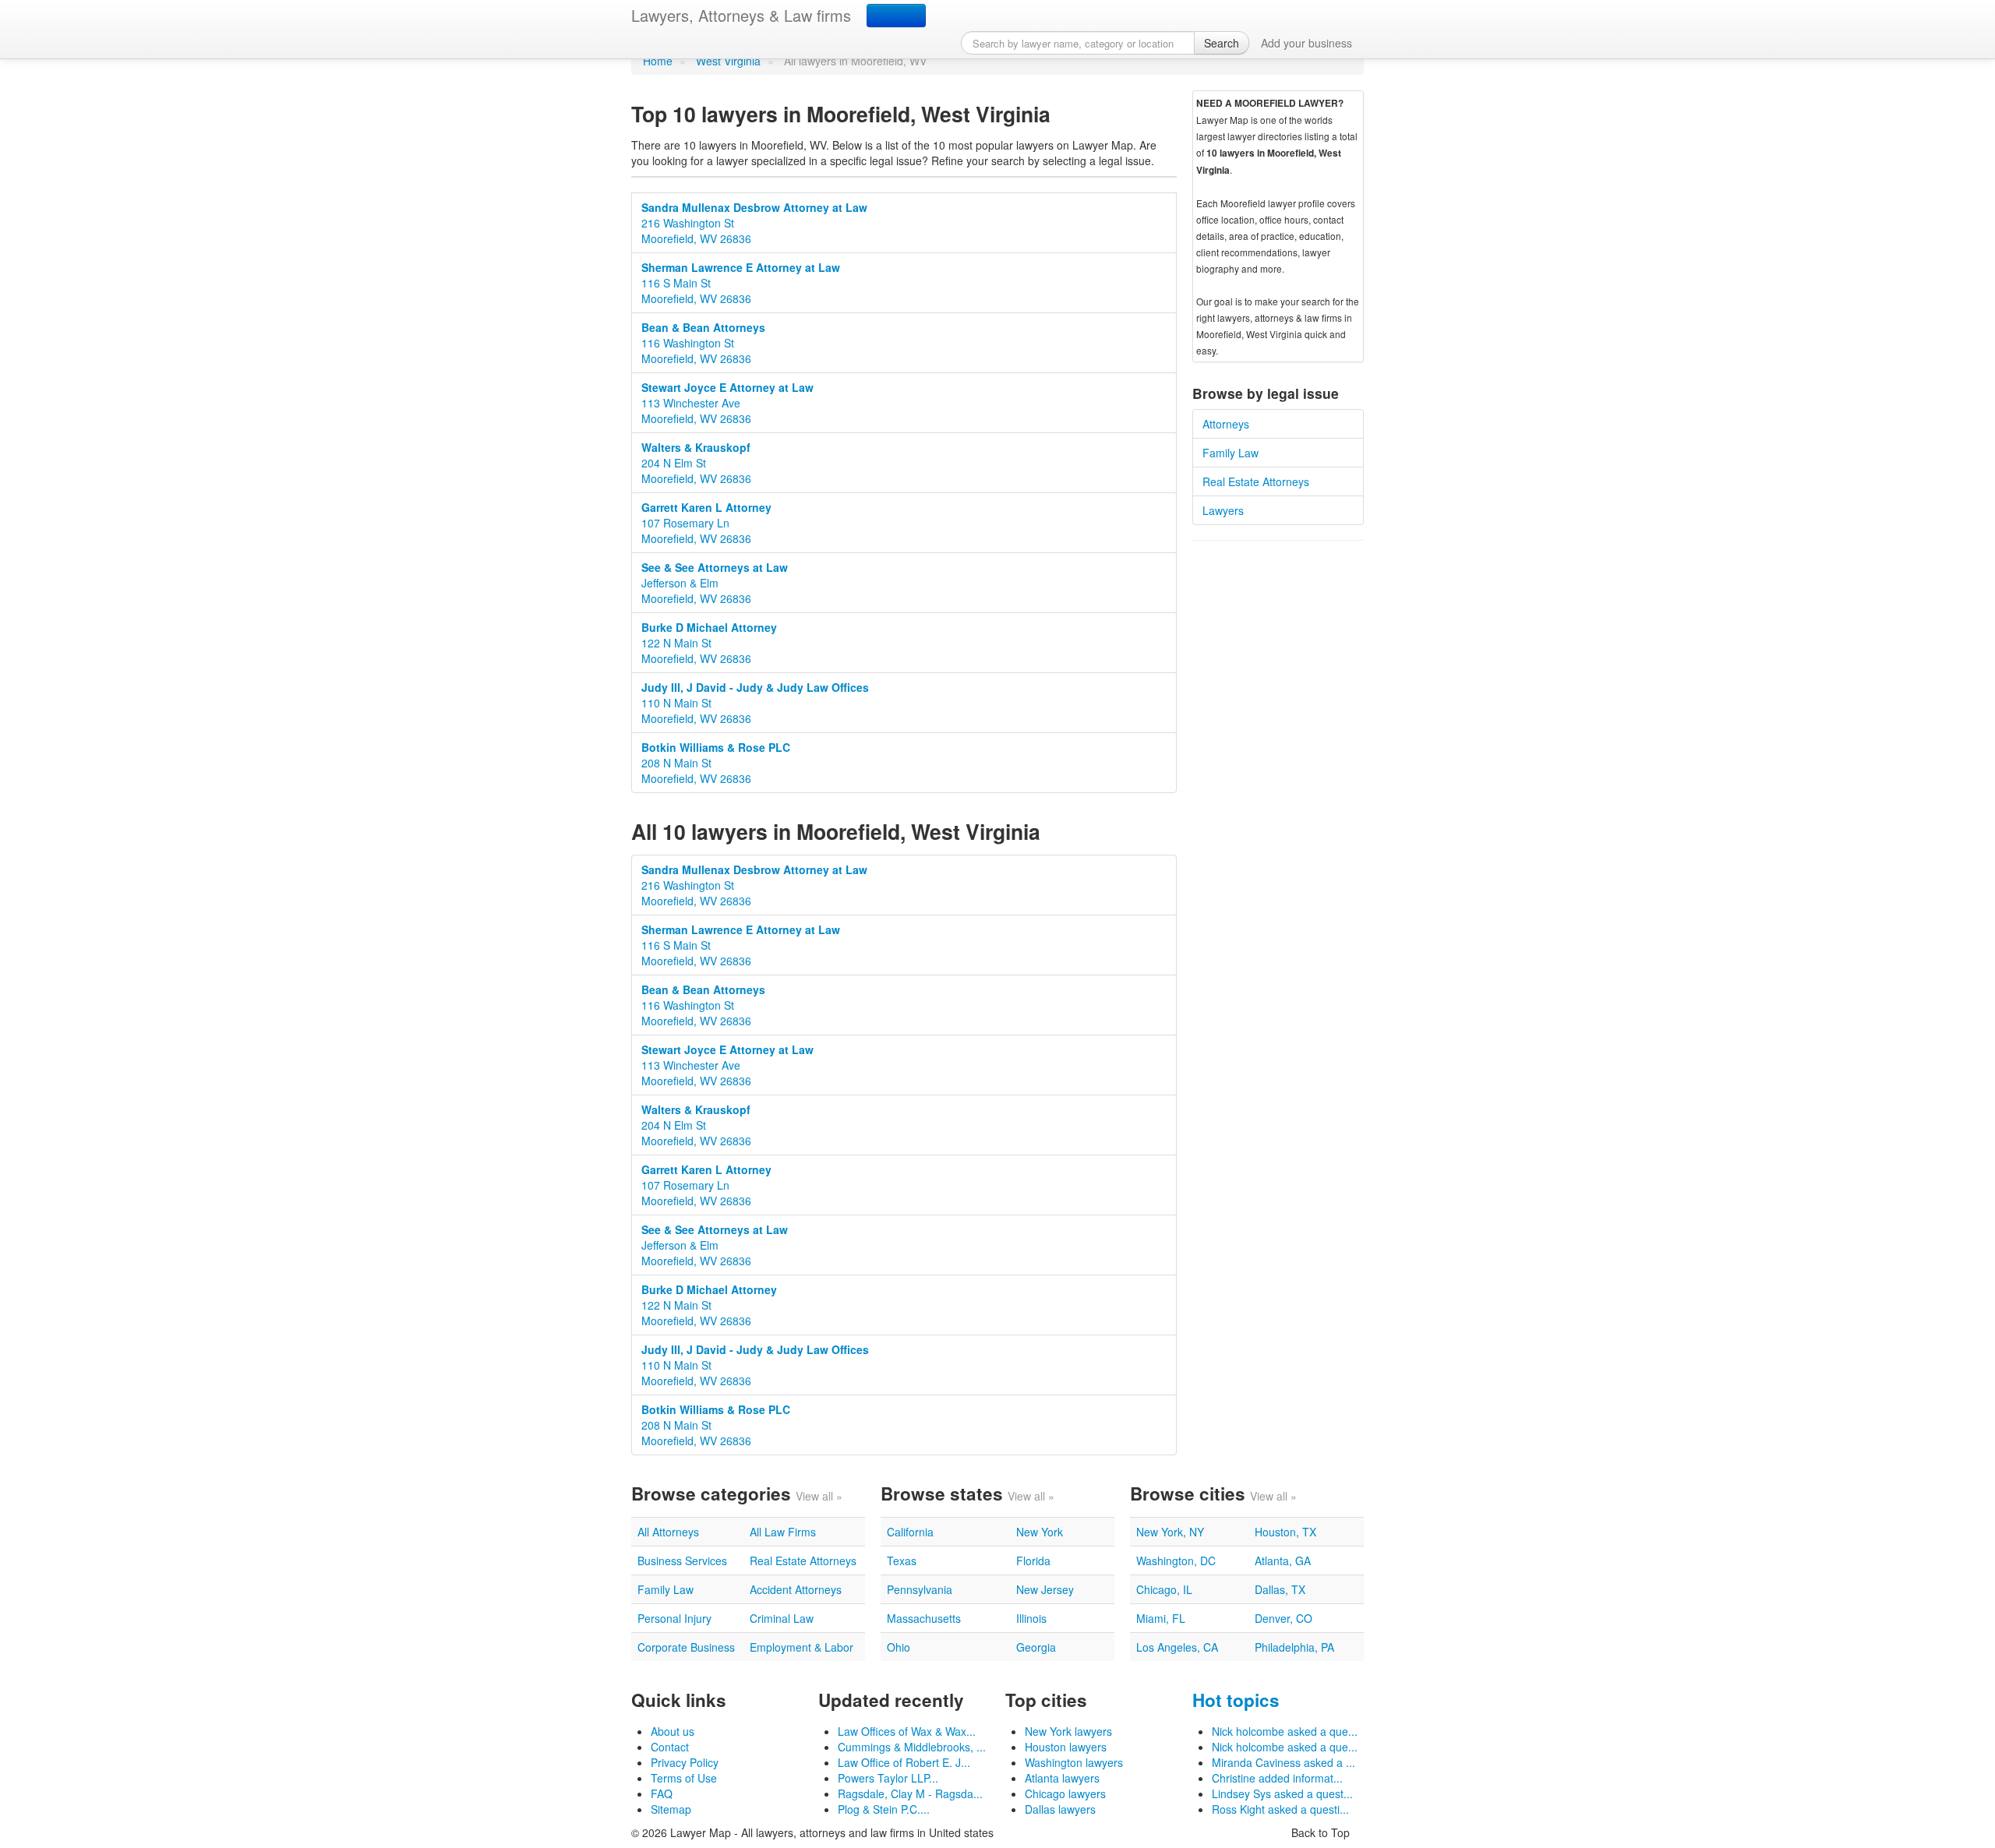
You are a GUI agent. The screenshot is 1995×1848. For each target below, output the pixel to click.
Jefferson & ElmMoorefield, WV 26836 (715, 583)
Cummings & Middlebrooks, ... (912, 1747)
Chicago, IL (1164, 1589)
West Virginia (728, 61)
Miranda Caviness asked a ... (1284, 1762)
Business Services (682, 1561)
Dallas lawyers (1060, 1809)
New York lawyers (1068, 1731)
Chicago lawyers (1065, 1793)
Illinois (1031, 1618)
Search (1222, 43)
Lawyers (1223, 510)
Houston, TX (1285, 1532)
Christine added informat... (1277, 1778)
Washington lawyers (1074, 1762)
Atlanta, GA (1283, 1561)
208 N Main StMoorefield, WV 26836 (716, 763)
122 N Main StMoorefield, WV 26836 (709, 643)
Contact (670, 1747)
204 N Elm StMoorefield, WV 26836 (696, 463)
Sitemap (671, 1809)
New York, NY (1170, 1532)
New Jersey (1045, 1589)
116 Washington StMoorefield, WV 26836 (703, 343)
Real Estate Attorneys (1256, 481)
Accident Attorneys (796, 1589)
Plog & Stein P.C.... (884, 1809)
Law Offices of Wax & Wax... (907, 1731)
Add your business (1306, 43)
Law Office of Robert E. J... (904, 1762)
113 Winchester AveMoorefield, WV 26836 (727, 403)
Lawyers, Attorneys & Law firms (741, 15)
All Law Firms (783, 1532)
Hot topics (1236, 1700)
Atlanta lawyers (1062, 1778)
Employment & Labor (802, 1647)
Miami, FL (1161, 1618)
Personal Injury (674, 1618)
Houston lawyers (1066, 1747)
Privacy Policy (685, 1762)
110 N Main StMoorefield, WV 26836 (755, 703)
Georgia (1036, 1647)
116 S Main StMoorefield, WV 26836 (741, 283)
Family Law (1231, 453)
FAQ (662, 1793)
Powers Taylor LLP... (888, 1778)
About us (673, 1731)
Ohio (899, 1647)
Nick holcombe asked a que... (1285, 1731)
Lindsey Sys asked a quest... (1282, 1793)
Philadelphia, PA (1294, 1647)
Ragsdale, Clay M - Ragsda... (910, 1793)
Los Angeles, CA (1177, 1647)
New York (1040, 1532)
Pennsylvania (920, 1589)
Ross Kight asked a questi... (1280, 1809)
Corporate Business (686, 1647)
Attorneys (1226, 424)
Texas (902, 1561)
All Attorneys (668, 1532)
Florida (1033, 1561)
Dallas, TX (1280, 1589)
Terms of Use (684, 1778)
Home (658, 61)
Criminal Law (782, 1618)
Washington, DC (1176, 1561)
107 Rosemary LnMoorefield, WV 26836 (706, 523)
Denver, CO (1284, 1618)
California (910, 1532)
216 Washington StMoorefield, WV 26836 (754, 223)
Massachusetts (924, 1618)
